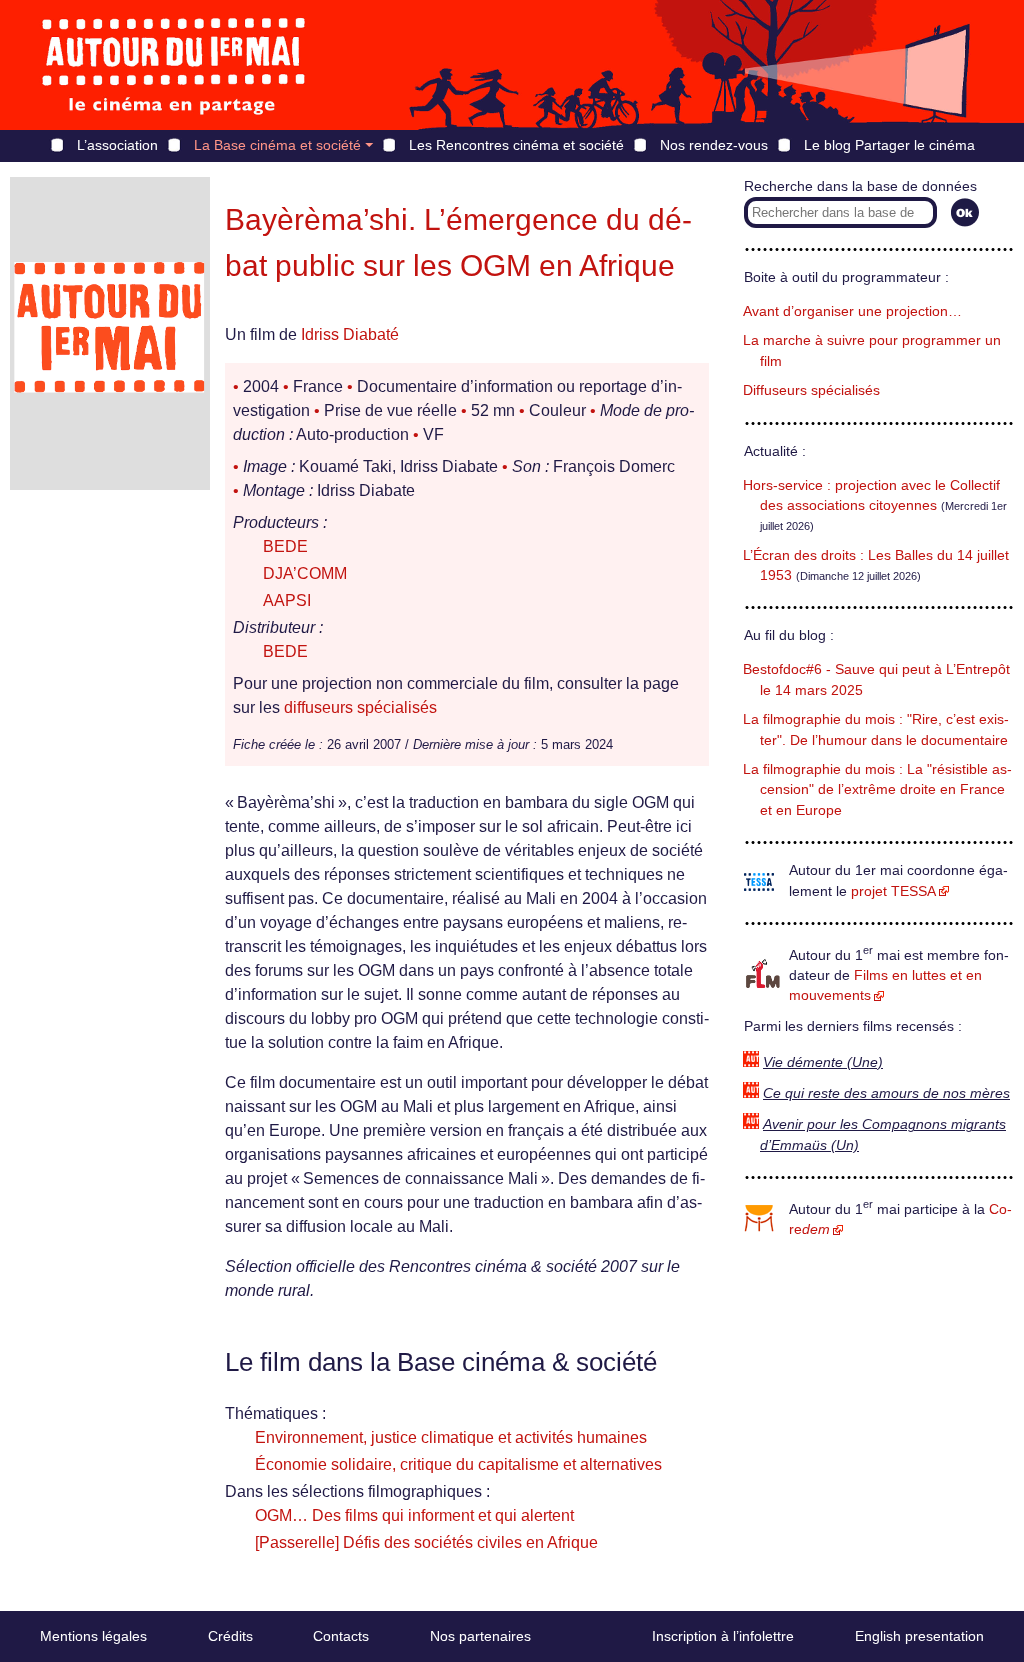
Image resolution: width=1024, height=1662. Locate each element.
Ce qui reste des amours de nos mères (886, 1093)
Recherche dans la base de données (860, 186)
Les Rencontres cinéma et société (516, 145)
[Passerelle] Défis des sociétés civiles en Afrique (426, 1542)
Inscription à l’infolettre (723, 1636)
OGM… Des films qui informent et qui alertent (414, 1515)
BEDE (285, 546)
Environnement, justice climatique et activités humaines (451, 1437)
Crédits (230, 1636)
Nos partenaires (480, 1636)
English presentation (919, 1636)
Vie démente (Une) (823, 1062)
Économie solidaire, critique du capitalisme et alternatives (458, 1464)
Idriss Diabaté (350, 334)
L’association (117, 145)
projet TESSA (893, 891)
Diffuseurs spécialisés (811, 390)
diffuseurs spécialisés (360, 707)
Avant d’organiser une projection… (852, 311)
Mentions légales (93, 1636)
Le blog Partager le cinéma (889, 145)
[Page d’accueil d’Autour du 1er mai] (175, 65)
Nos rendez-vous (714, 145)
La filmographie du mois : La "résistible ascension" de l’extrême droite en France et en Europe (877, 790)
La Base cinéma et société (277, 145)
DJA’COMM (305, 573)
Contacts (341, 1636)
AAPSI (287, 600)
